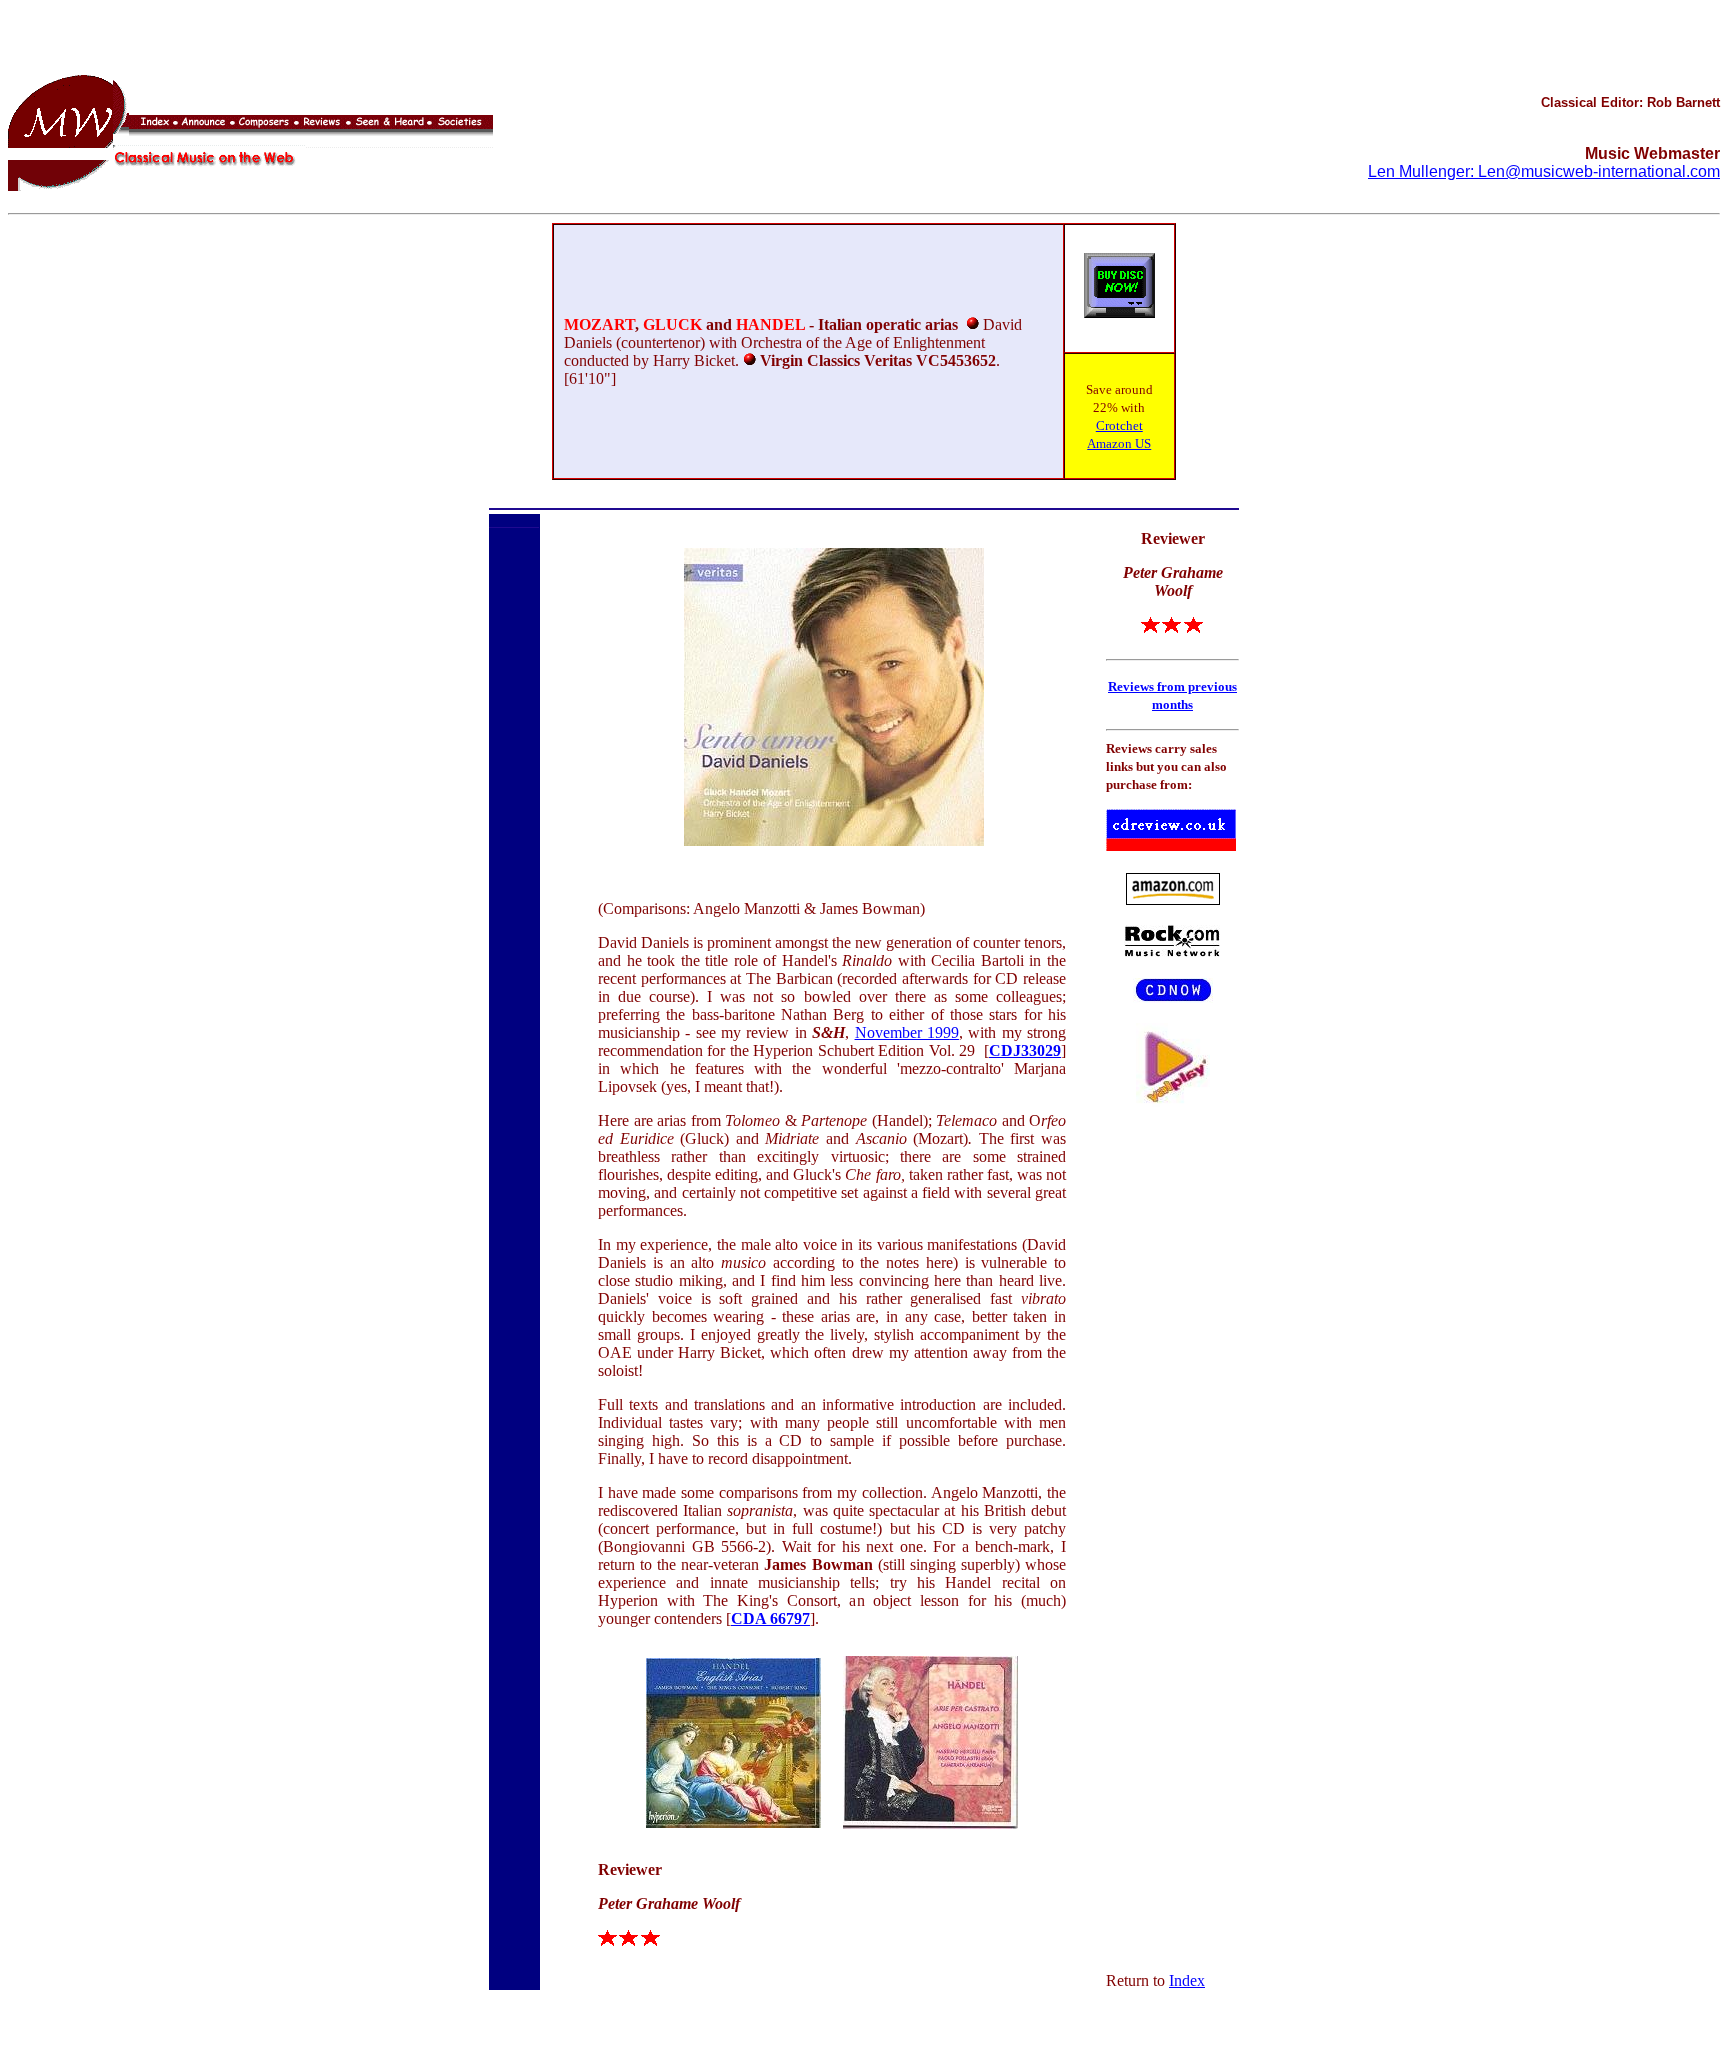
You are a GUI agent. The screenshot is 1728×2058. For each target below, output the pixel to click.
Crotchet (1119, 425)
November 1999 (907, 1032)
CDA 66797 (770, 1618)
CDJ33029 (1025, 1050)
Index (1187, 1980)
